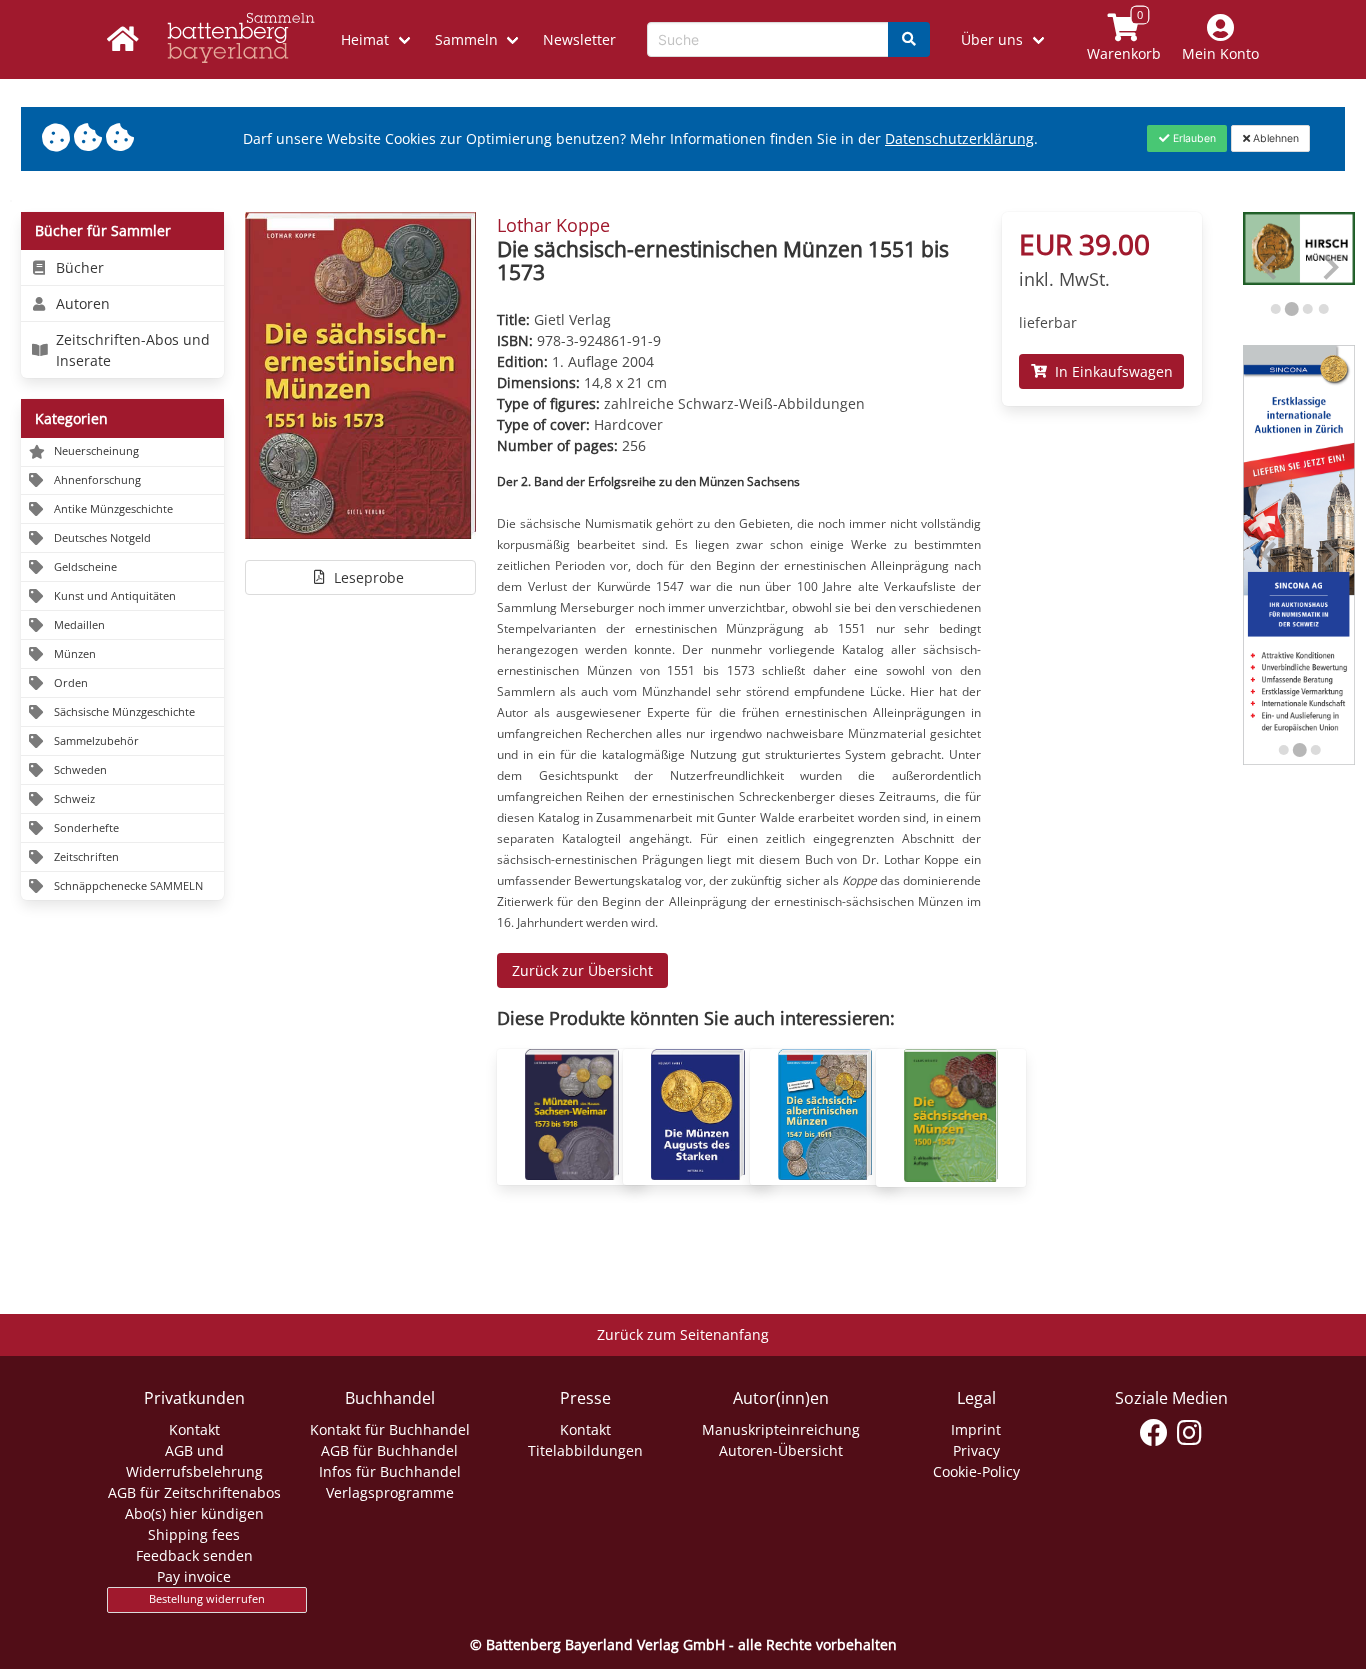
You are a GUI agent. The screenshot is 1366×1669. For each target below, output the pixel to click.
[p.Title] (572, 1174)
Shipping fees (194, 1534)
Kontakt (194, 1429)
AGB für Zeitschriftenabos (194, 1492)
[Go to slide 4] (1323, 309)
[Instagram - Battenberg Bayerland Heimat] (1189, 1433)
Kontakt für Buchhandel (390, 1429)
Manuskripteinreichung (781, 1429)
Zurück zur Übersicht (582, 970)
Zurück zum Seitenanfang (683, 1334)
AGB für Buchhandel (389, 1450)
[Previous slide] (1270, 267)
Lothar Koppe (553, 225)
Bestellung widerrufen (207, 1599)
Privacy (976, 1450)
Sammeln (466, 39)
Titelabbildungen (585, 1450)
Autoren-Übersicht (781, 1450)
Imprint (976, 1429)
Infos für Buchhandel (390, 1471)
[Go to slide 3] (1308, 309)
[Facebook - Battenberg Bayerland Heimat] (1154, 1433)
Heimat (365, 39)
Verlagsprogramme (390, 1492)
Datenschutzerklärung (959, 138)
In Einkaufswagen (1110, 371)
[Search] (909, 39)
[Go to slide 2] (1291, 308)
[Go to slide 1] (1275, 309)
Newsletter (579, 39)
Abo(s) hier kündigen (194, 1513)
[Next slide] (1329, 267)
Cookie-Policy (976, 1471)
